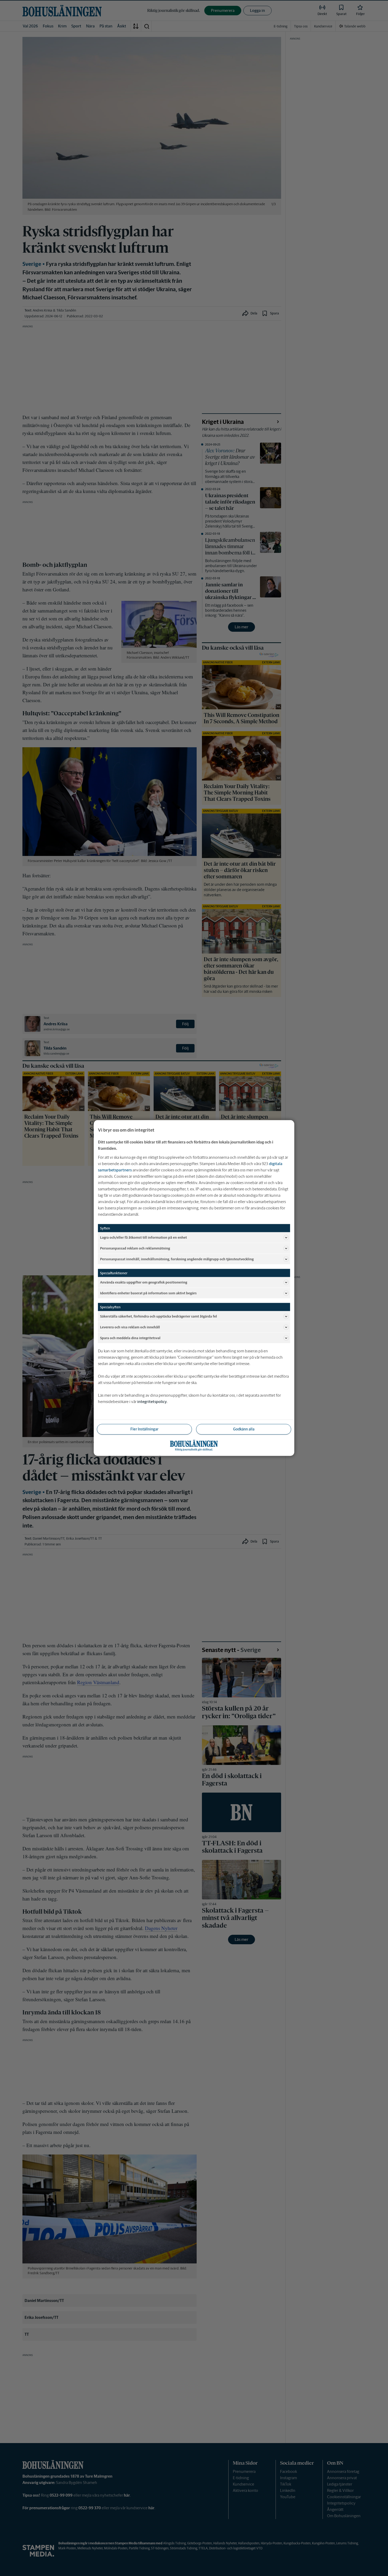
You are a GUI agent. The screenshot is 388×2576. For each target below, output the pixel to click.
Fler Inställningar (144, 1429)
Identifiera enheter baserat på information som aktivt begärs (148, 1293)
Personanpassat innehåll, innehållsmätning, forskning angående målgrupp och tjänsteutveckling (177, 1259)
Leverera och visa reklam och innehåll (130, 1327)
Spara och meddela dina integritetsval (130, 1338)
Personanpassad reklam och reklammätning (135, 1248)
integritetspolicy (152, 1402)
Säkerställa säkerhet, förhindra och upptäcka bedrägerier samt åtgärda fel (158, 1316)
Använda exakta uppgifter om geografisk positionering (144, 1282)
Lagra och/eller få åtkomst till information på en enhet (143, 1237)
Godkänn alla (244, 1429)
